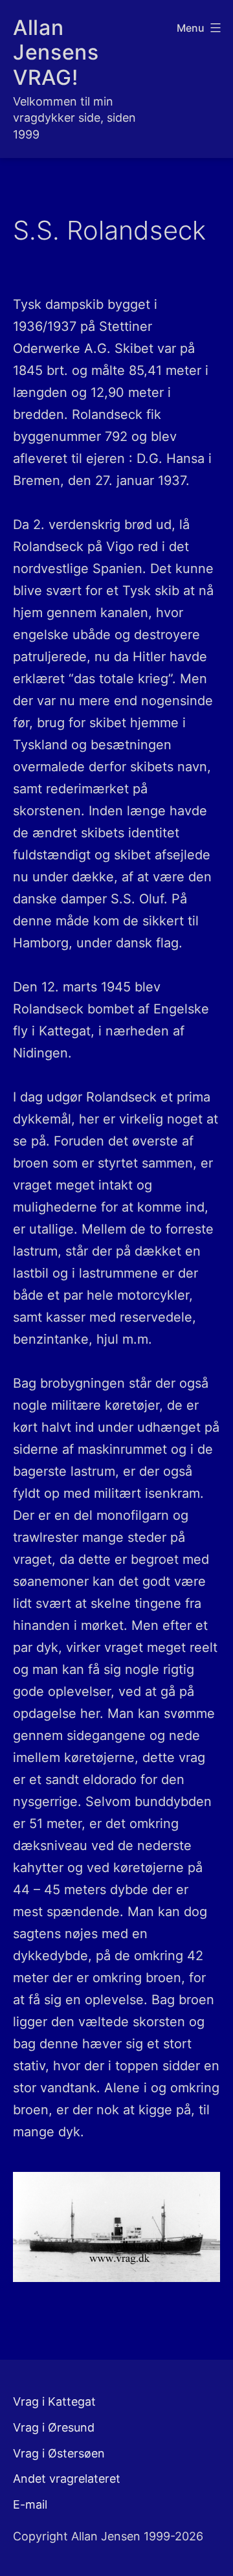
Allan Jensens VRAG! (56, 52)
